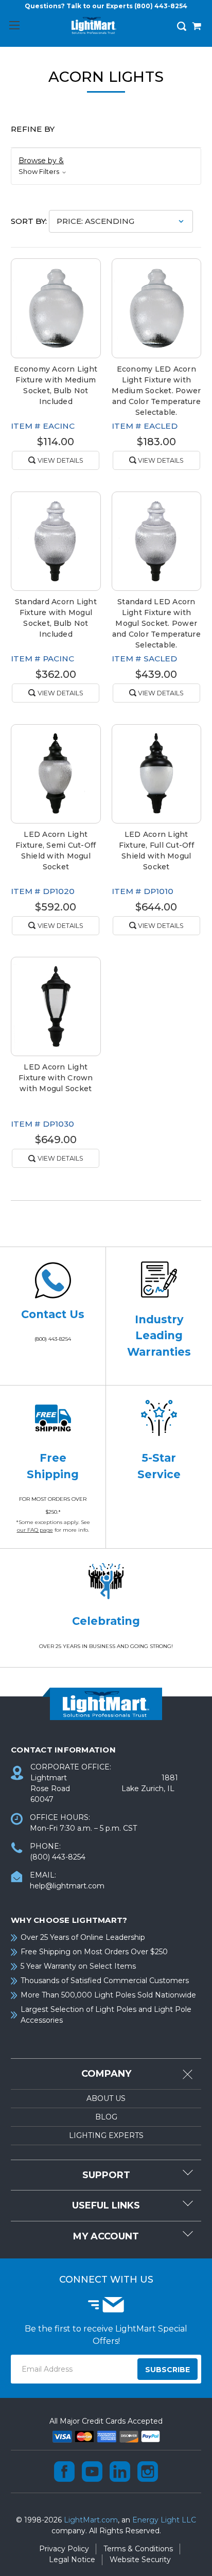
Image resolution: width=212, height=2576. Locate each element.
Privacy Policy (64, 2549)
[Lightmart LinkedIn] (120, 2472)
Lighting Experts (106, 2135)
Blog (106, 2117)
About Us (106, 2098)
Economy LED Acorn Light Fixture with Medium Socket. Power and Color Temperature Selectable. (156, 391)
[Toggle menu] (14, 25)
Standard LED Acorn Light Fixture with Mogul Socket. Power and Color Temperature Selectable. (156, 623)
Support (106, 2175)
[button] (106, 166)
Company (106, 2074)
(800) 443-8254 (161, 6)
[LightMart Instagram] (148, 2472)
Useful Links (106, 2205)
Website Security (140, 2560)
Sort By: (29, 221)
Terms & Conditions (138, 2549)
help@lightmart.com (67, 1886)
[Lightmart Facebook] (64, 2472)
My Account (106, 2236)
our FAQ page (35, 1530)
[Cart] (197, 27)
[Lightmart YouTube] (92, 2472)
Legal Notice (72, 2560)
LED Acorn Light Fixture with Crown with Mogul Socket (56, 1078)
